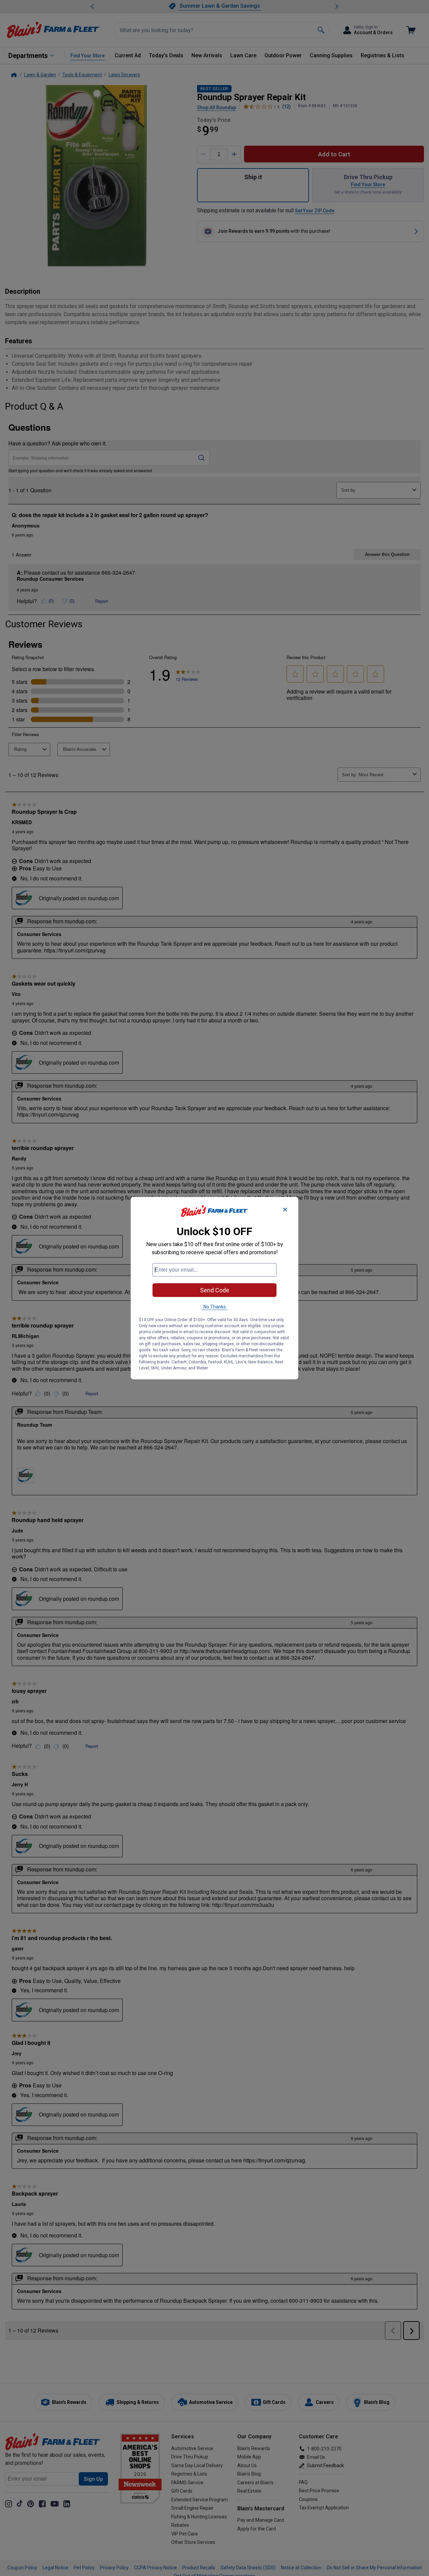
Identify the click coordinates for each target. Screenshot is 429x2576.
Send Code (215, 1290)
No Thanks (215, 1306)
